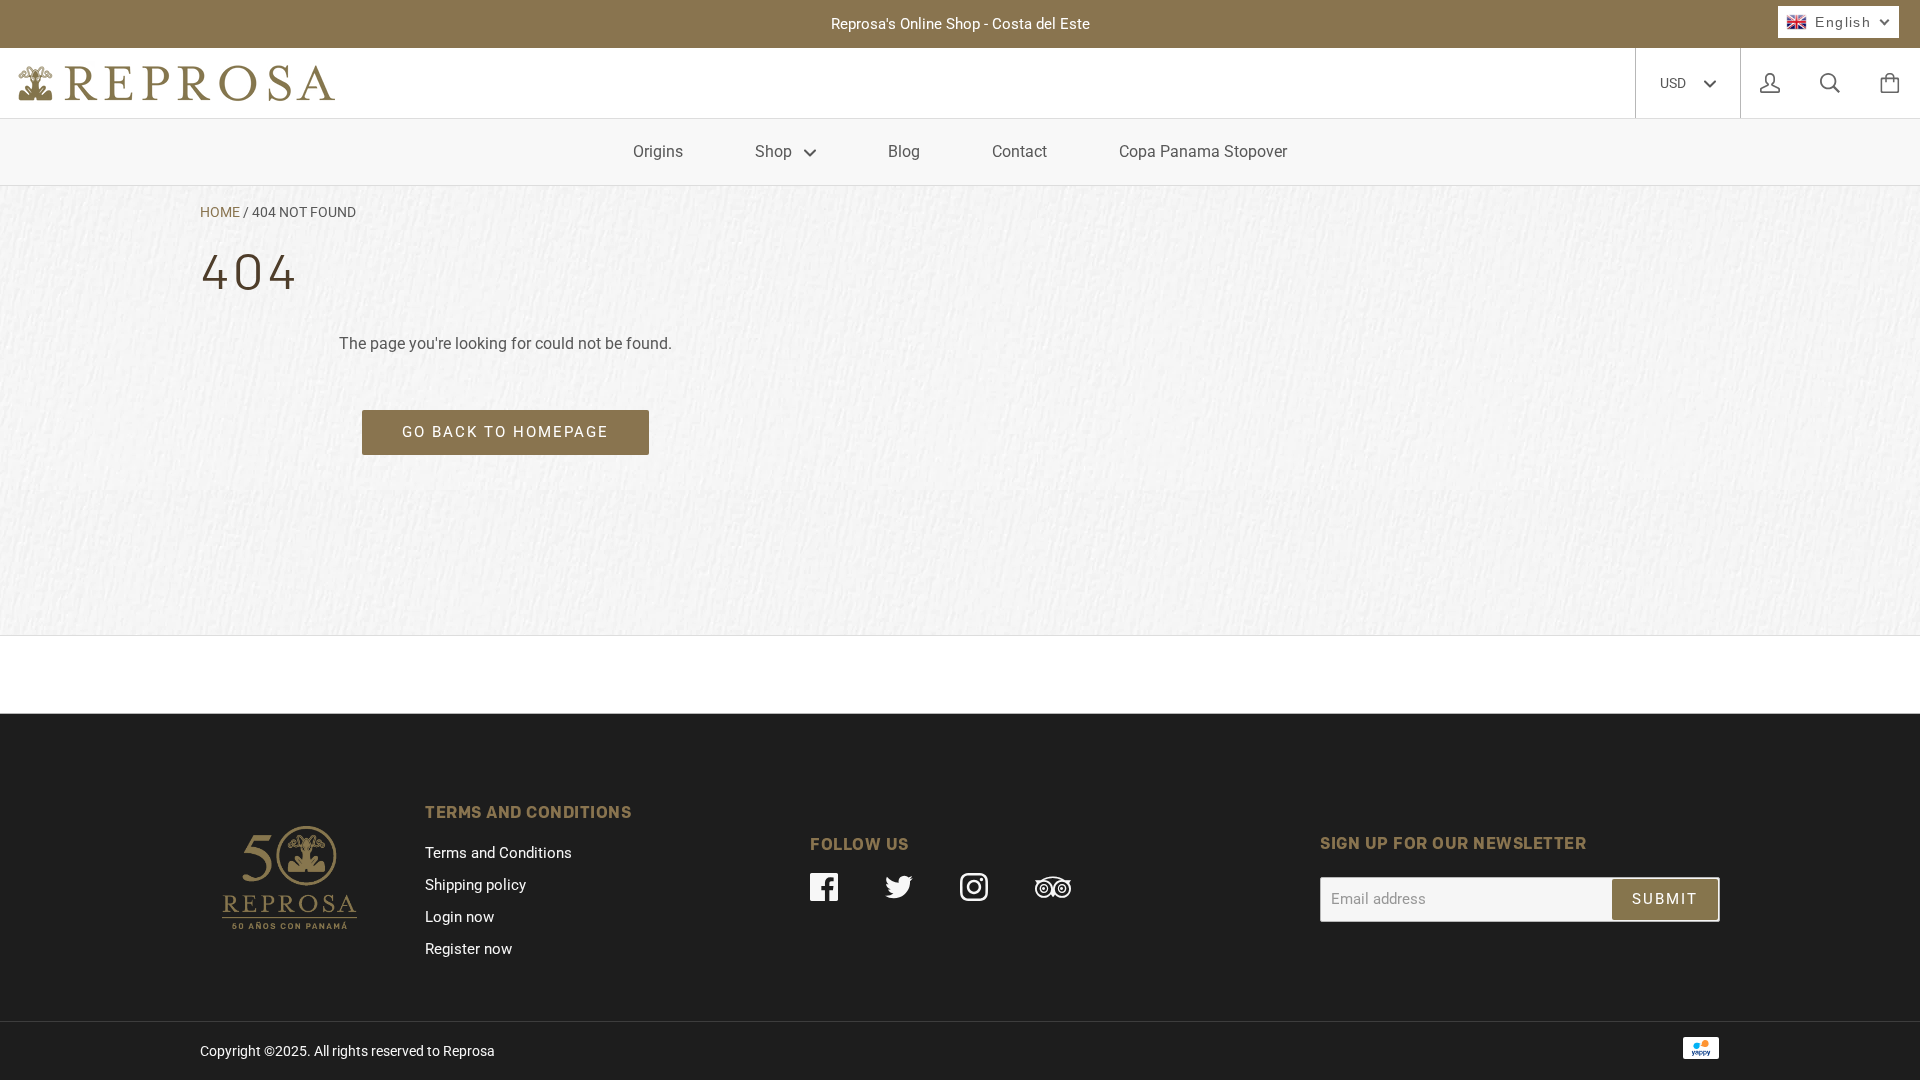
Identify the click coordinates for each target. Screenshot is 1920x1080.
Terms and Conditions (498, 853)
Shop (775, 151)
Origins (658, 151)
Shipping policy (475, 885)
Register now (468, 949)
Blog (904, 151)
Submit (1665, 899)
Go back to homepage (505, 432)
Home (220, 212)
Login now (459, 917)
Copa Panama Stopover (1203, 151)
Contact (1019, 151)
